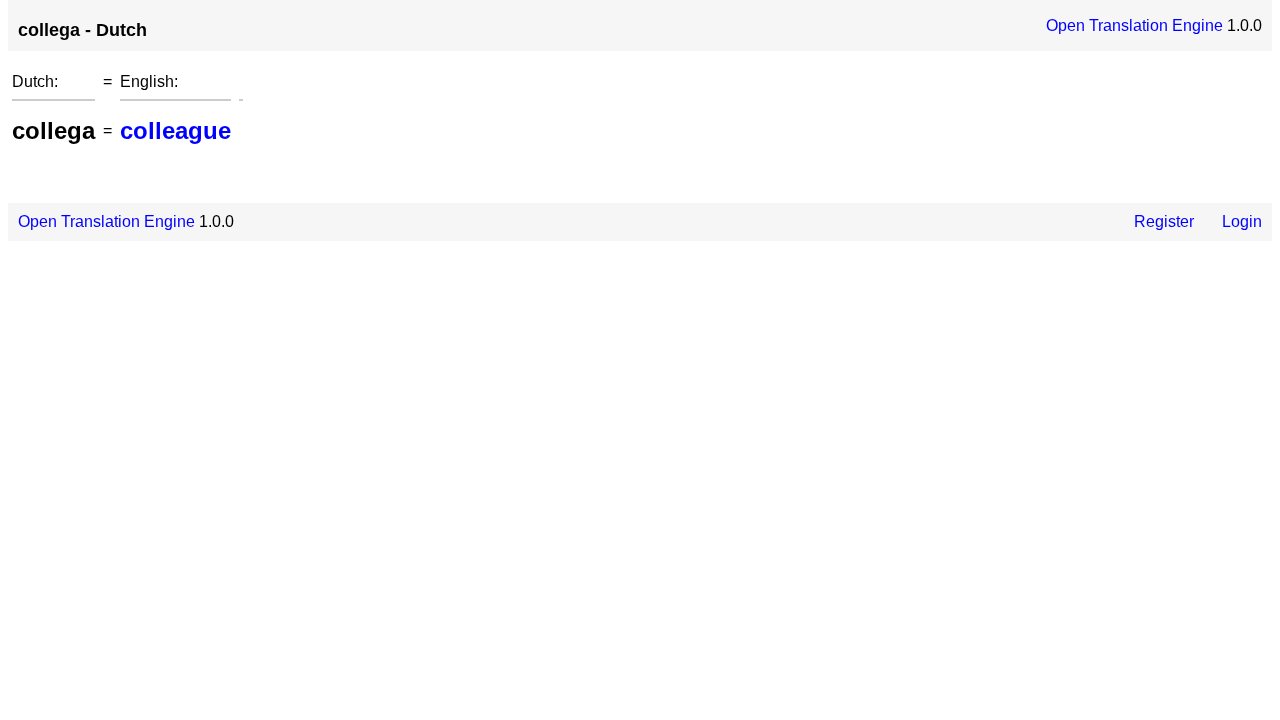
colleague (175, 130)
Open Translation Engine (1134, 25)
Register (1164, 221)
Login (1242, 221)
